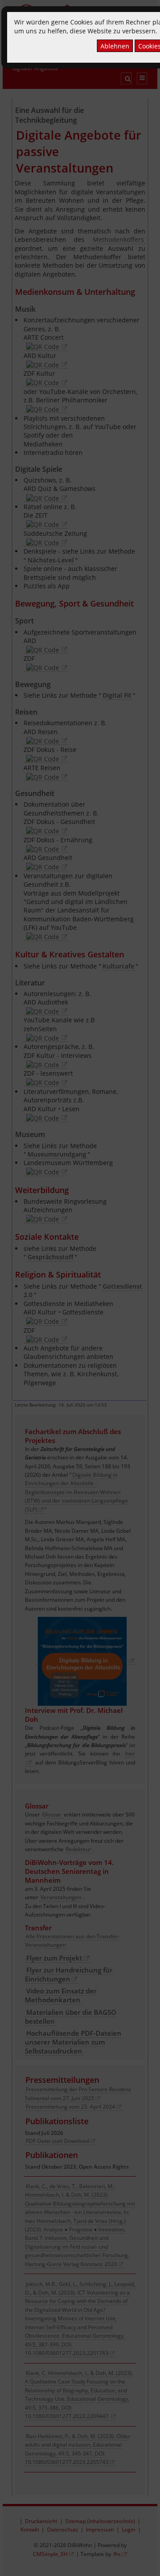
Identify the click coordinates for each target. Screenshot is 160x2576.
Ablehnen (115, 46)
